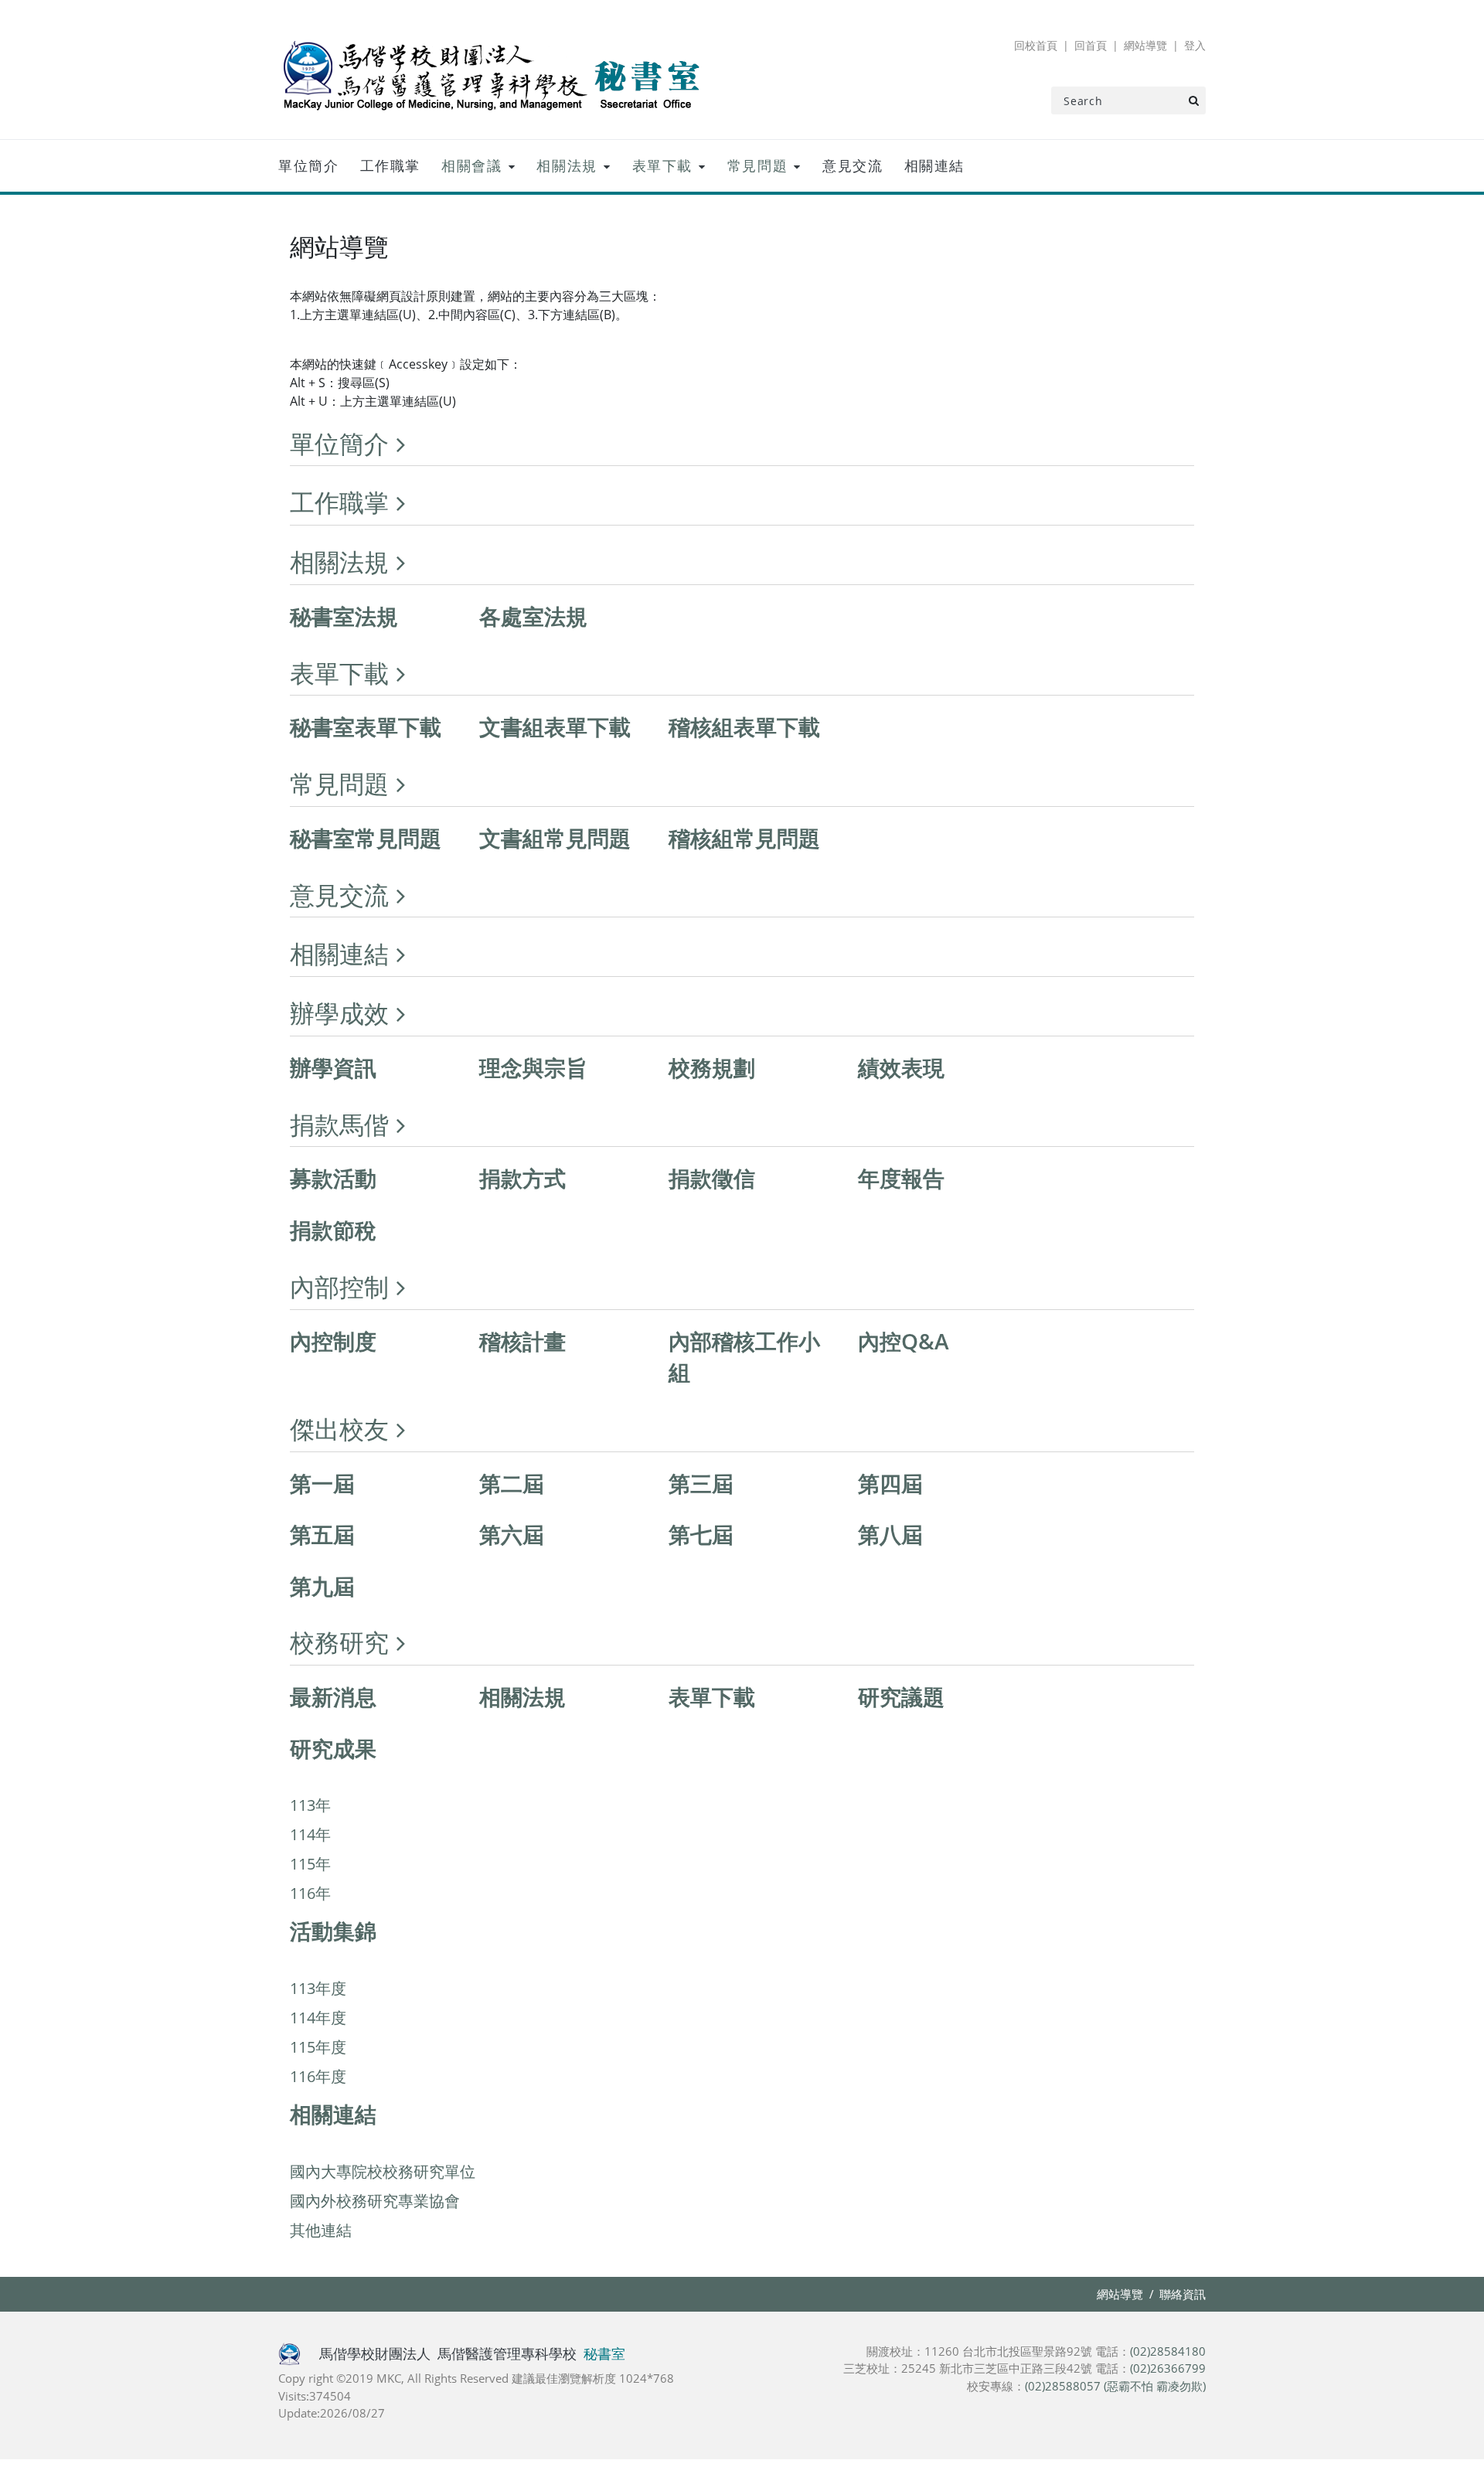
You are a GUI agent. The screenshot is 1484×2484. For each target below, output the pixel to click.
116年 (310, 1893)
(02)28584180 (1168, 2351)
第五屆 (322, 1534)
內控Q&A (904, 1341)
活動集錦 (333, 1931)
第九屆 (322, 1586)
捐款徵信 (712, 1178)
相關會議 (471, 165)
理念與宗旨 (533, 1067)
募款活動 (333, 1178)
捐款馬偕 (339, 1124)
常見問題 (757, 165)
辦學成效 (339, 1013)
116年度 (318, 2076)
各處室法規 (533, 616)
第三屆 (701, 1483)
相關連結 (934, 165)
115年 (310, 1864)
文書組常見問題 (555, 838)
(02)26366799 (1168, 2368)
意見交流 (853, 165)
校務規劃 (712, 1067)
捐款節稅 (333, 1230)
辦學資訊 (333, 1067)
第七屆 (701, 1534)
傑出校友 (339, 1429)
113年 (310, 1805)
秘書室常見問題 (366, 838)
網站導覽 (1145, 45)
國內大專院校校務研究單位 (383, 2171)
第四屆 (890, 1483)
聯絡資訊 (1183, 2294)
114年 (310, 1834)
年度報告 (901, 1178)
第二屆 (512, 1483)
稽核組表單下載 (744, 726)
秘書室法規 (344, 616)
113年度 (318, 1988)
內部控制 (339, 1286)
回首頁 (1091, 45)
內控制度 (333, 1341)
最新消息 (333, 1696)
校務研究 (339, 1642)
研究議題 (901, 1696)
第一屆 (322, 1483)
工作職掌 (390, 165)
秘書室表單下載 (366, 726)
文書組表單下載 (555, 726)
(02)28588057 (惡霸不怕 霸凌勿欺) (1115, 2386)
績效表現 (901, 1067)
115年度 (318, 2047)
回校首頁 (1036, 45)
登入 (1195, 45)
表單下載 (662, 165)
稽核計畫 (522, 1341)
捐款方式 (522, 1178)
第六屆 (512, 1534)
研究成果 (333, 1748)
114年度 (318, 2018)
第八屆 (890, 1534)
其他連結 (321, 2230)
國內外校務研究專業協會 (375, 2201)
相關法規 (567, 165)
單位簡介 (308, 165)
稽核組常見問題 (744, 838)
